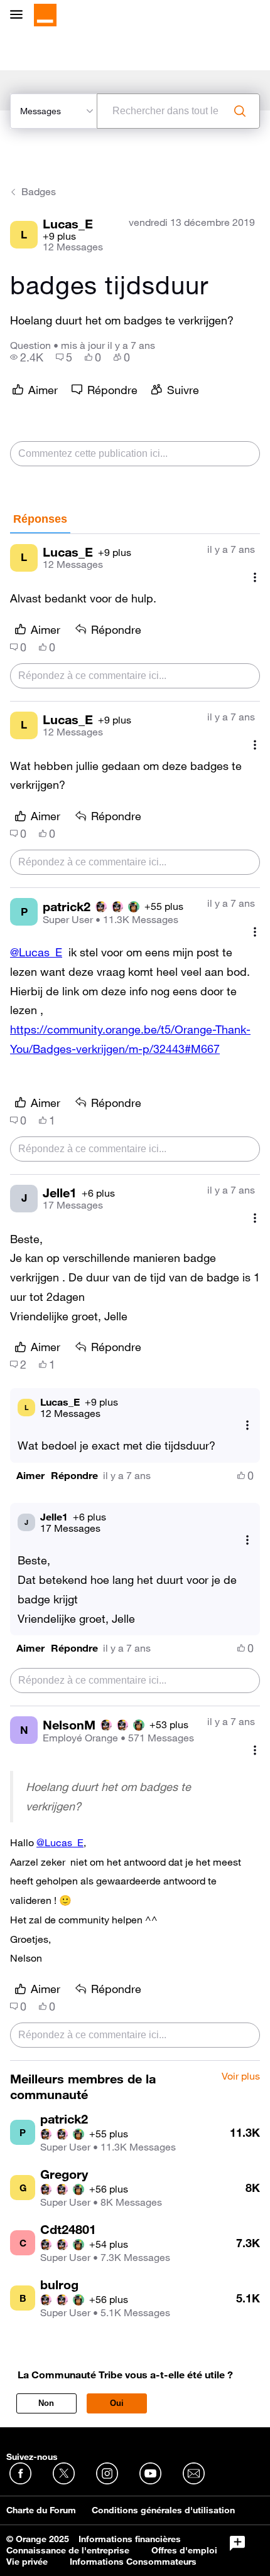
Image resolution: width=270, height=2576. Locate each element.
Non (46, 2403)
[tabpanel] (135, 1297)
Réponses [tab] (40, 519)
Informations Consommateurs (133, 2562)
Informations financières (130, 2539)
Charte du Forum (41, 2510)
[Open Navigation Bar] (20, 15)
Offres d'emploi (184, 2550)
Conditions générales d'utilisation (163, 2510)
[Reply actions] (247, 1425)
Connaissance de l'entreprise (68, 2550)
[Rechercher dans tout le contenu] (240, 111)
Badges (39, 191)
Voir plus (241, 2076)
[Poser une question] (237, 2543)
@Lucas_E (36, 952)
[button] (30, 1476)
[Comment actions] (255, 578)
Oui (117, 2403)
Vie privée (27, 2562)
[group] (27, 357)
